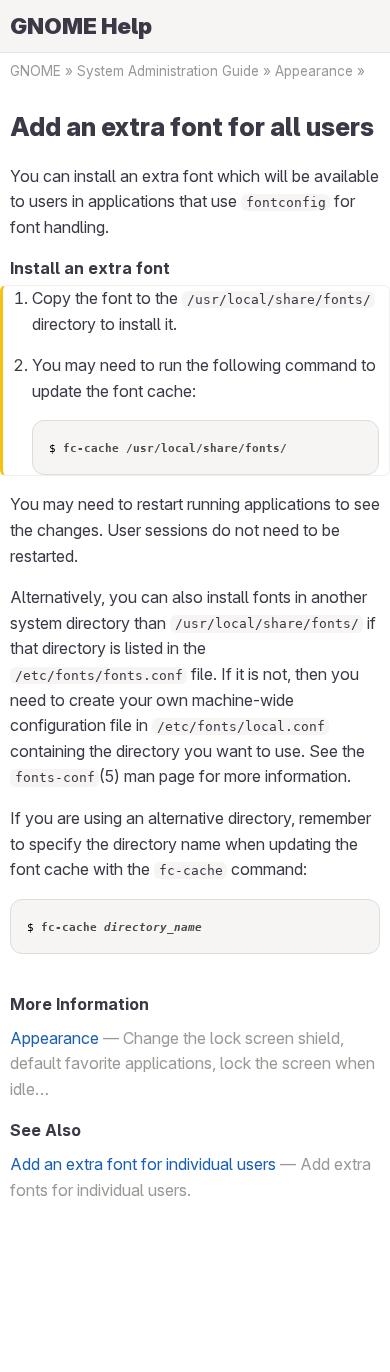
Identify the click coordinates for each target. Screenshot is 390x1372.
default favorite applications (111, 1063)
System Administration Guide (168, 71)
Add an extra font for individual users (143, 1164)
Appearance (314, 71)
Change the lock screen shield (231, 1038)
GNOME (35, 71)
